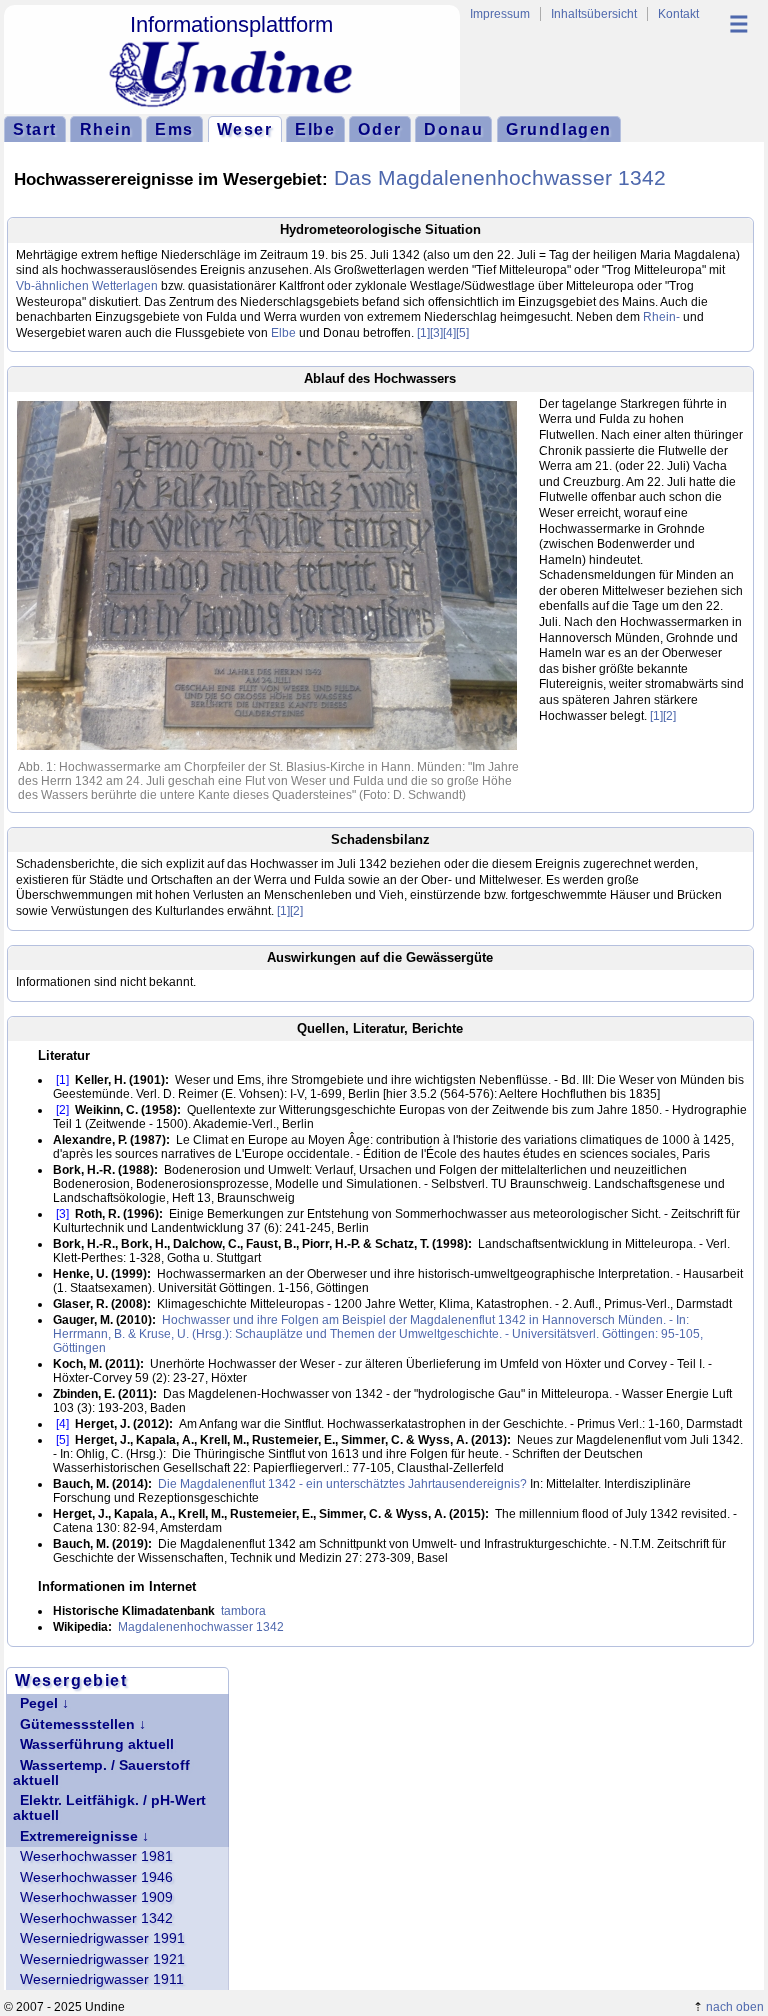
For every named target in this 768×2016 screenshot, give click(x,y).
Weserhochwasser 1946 (96, 1877)
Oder (379, 129)
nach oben (735, 2007)
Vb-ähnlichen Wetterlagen (87, 286)
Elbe (315, 129)
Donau (453, 129)
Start (35, 129)
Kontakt (678, 14)
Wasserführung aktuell (97, 1744)
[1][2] (663, 716)
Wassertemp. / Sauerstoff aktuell (101, 1773)
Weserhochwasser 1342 (96, 1918)
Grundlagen (559, 129)
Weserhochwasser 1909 (96, 1897)
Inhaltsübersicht (594, 14)
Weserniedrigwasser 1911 (102, 1979)
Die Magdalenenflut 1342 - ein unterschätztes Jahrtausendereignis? (342, 1484)
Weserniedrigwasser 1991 (102, 1938)
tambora (243, 1611)
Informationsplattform (231, 24)
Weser (245, 129)
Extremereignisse (79, 1836)
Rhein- (661, 317)
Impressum (500, 14)
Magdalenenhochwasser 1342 (201, 1627)
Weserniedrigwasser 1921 (102, 1959)
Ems (174, 129)
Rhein (106, 129)
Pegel (39, 1703)
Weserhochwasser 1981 (96, 1856)
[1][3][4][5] (443, 333)
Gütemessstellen (77, 1724)
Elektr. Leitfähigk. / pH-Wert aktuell (109, 1808)
